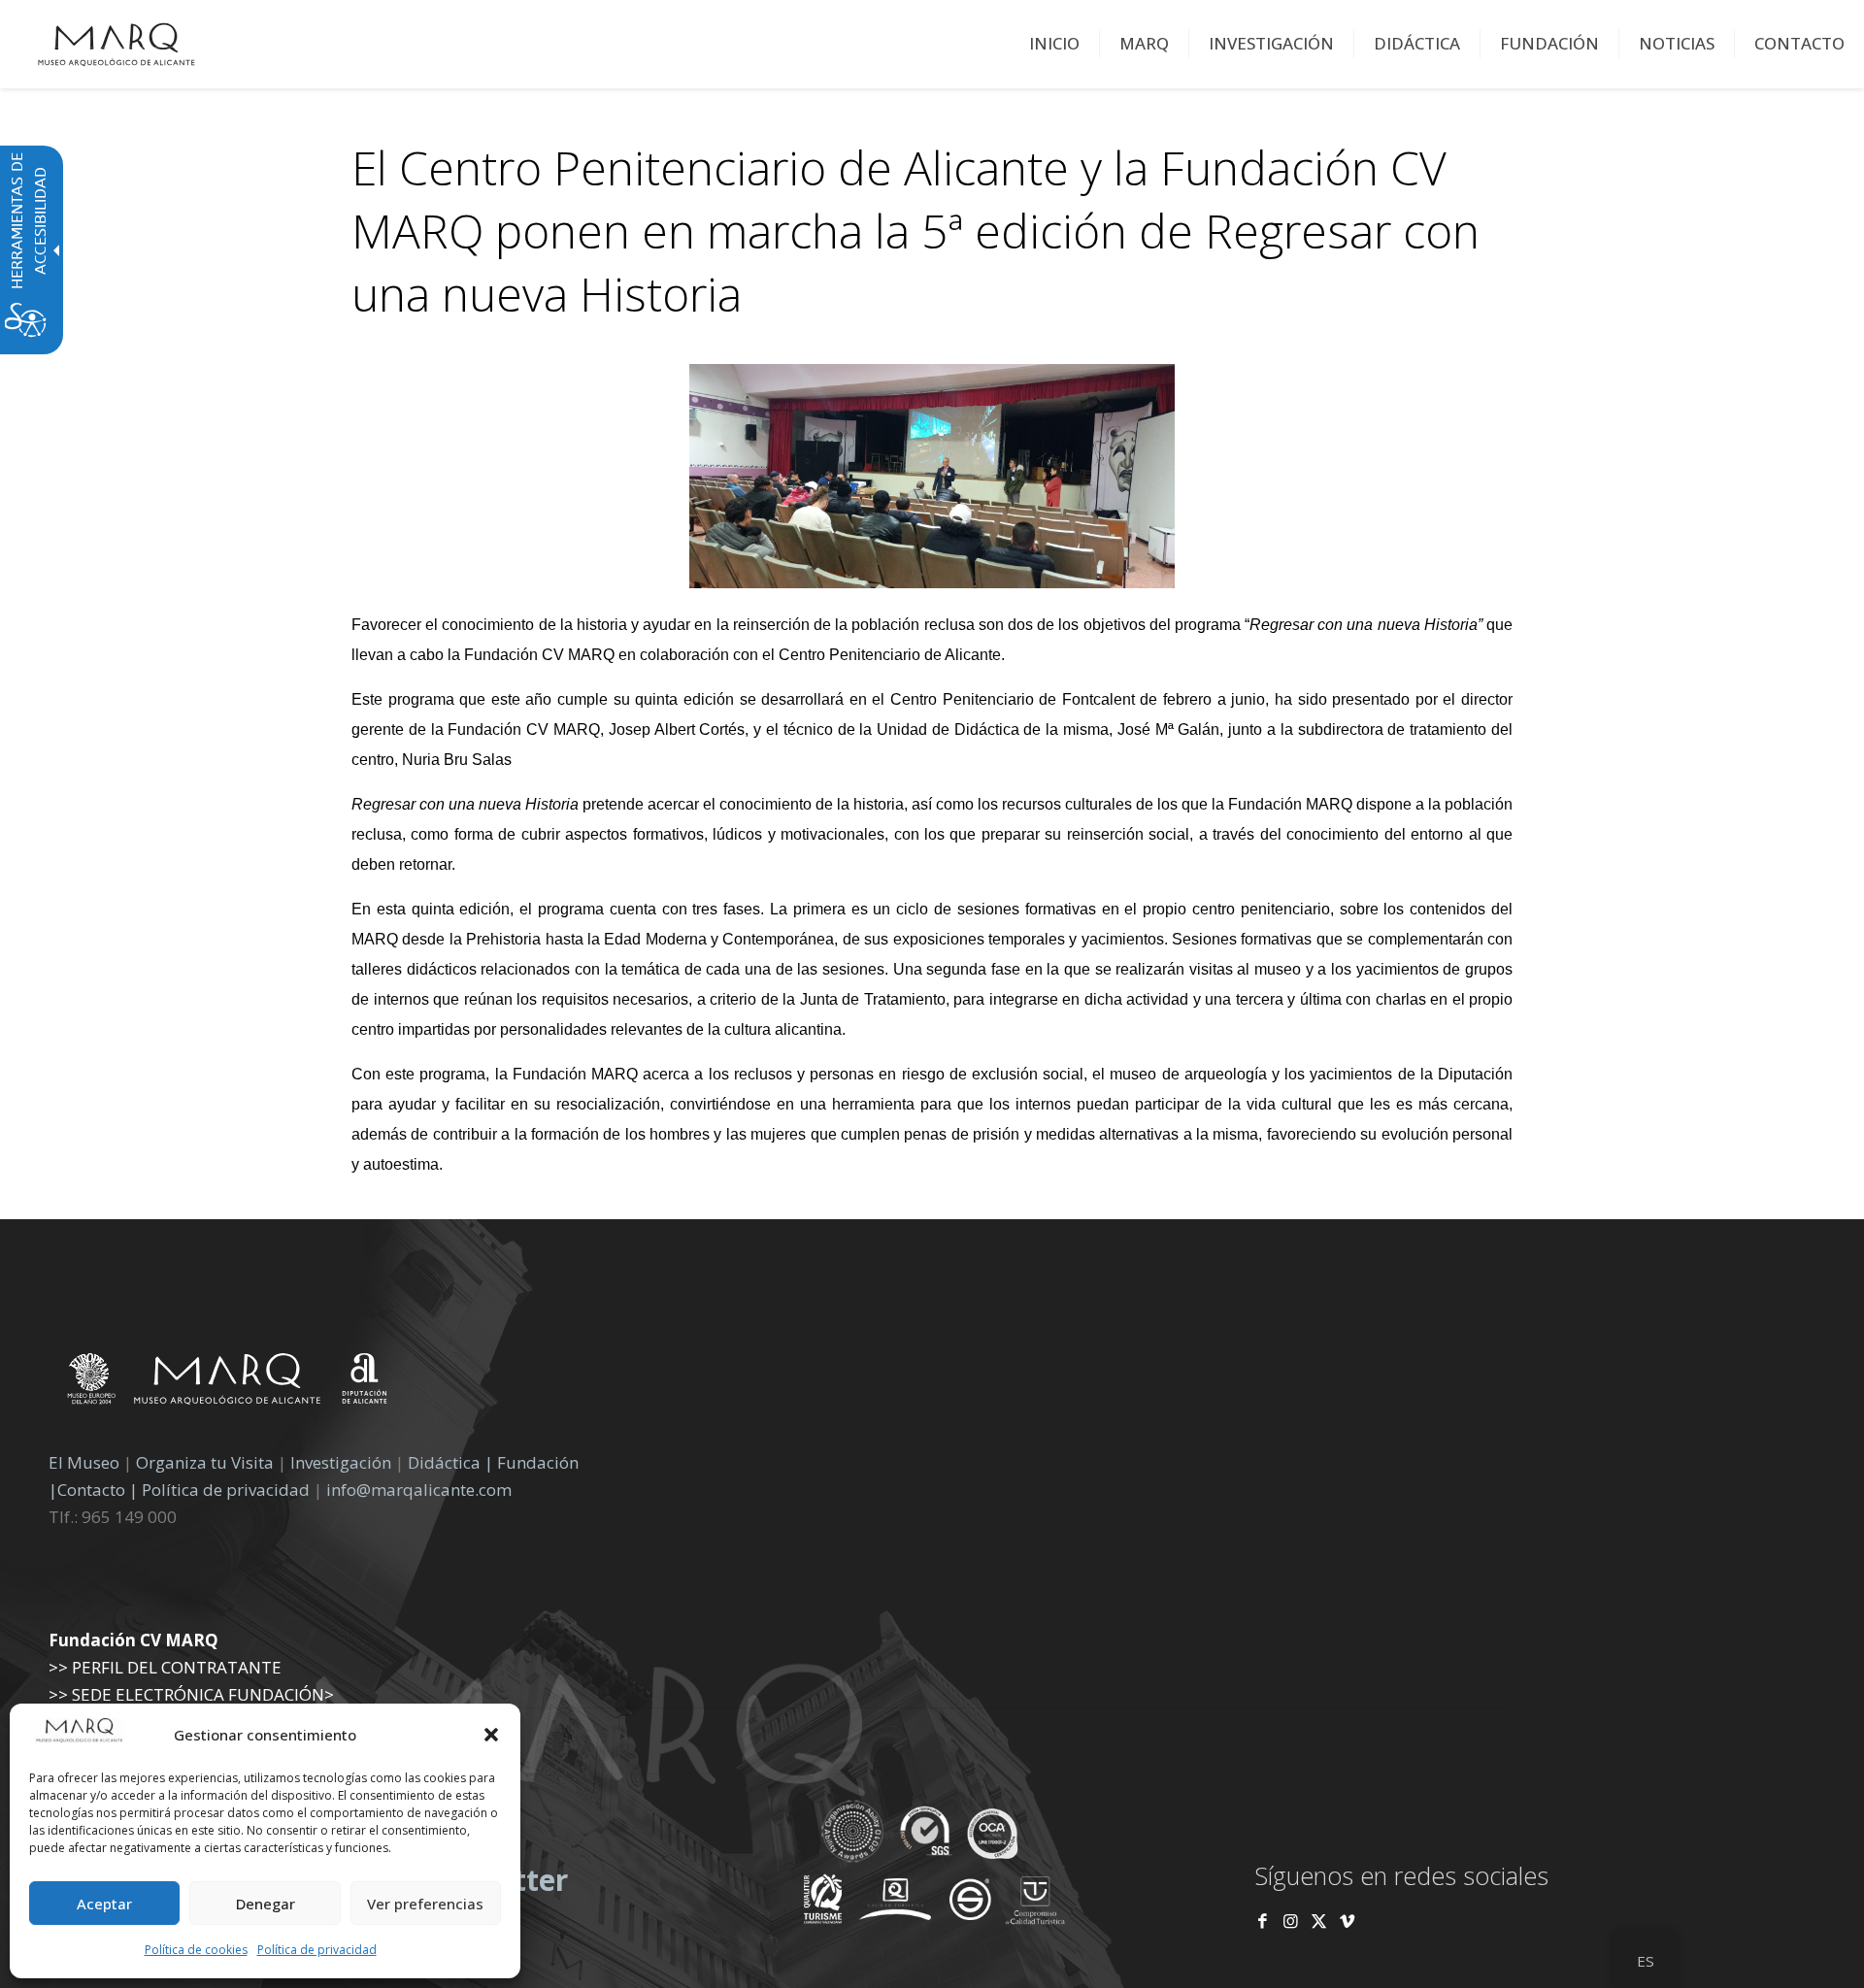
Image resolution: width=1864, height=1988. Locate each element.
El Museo (84, 1462)
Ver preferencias (425, 1904)
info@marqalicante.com (419, 1490)
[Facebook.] (1263, 1921)
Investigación (341, 1462)
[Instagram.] (1291, 1921)
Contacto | (98, 1490)
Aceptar (104, 1904)
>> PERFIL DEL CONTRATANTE (165, 1667)
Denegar (266, 1904)
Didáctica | (452, 1462)
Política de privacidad (317, 1950)
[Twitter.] (1321, 1921)
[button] (491, 1735)
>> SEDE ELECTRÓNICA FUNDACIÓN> (191, 1694)
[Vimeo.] (1347, 1921)
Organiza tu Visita (205, 1462)
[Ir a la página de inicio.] (116, 44)
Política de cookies (196, 1950)
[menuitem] (1055, 44)
